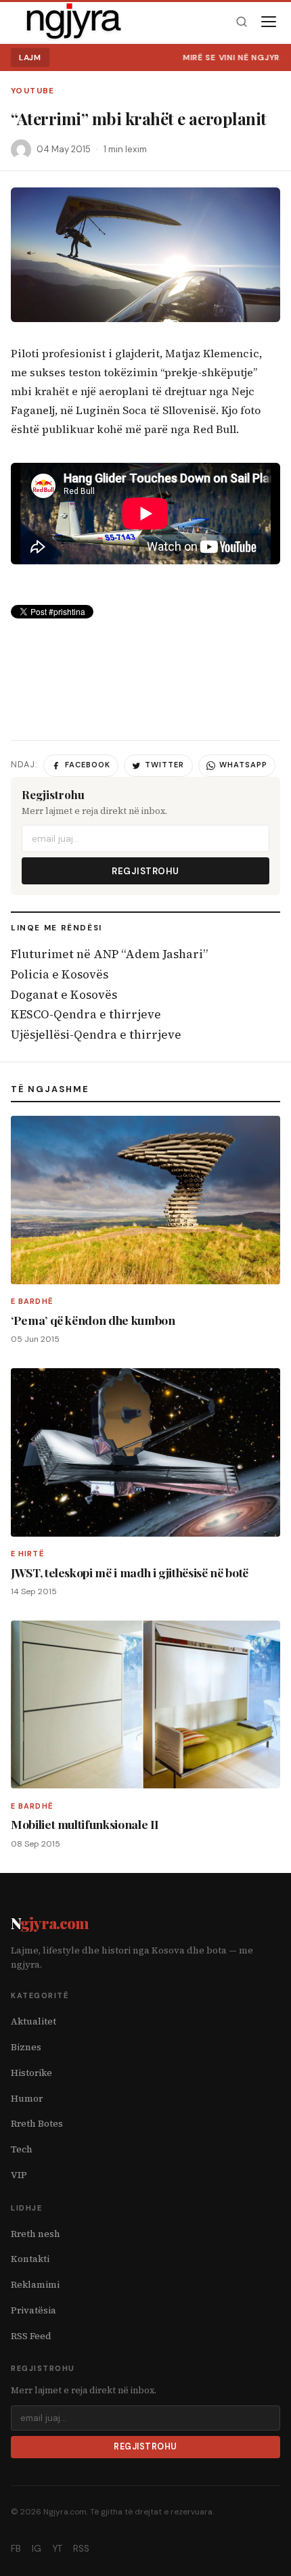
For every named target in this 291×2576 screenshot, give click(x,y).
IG (37, 2549)
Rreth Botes (37, 2124)
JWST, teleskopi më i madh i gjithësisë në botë (130, 1572)
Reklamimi (35, 2285)
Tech (22, 2149)
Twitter (164, 765)
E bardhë (32, 1301)
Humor (27, 2099)
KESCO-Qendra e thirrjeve (86, 1014)
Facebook (88, 765)
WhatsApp (243, 765)
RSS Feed (31, 2336)
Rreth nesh (36, 2234)
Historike (31, 2073)
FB (16, 2549)
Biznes (26, 2047)
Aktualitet (33, 2021)
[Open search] (241, 22)
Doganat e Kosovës (64, 995)
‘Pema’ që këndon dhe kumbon (93, 1320)
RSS (81, 2549)
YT (57, 2549)
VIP (19, 2175)
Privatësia (33, 2310)
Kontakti (30, 2259)
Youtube (33, 91)
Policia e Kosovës (60, 974)
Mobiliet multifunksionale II (85, 1824)
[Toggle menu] (269, 22)
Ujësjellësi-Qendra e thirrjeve (96, 1035)
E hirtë (28, 1554)
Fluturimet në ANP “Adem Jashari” (109, 954)
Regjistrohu (145, 871)
